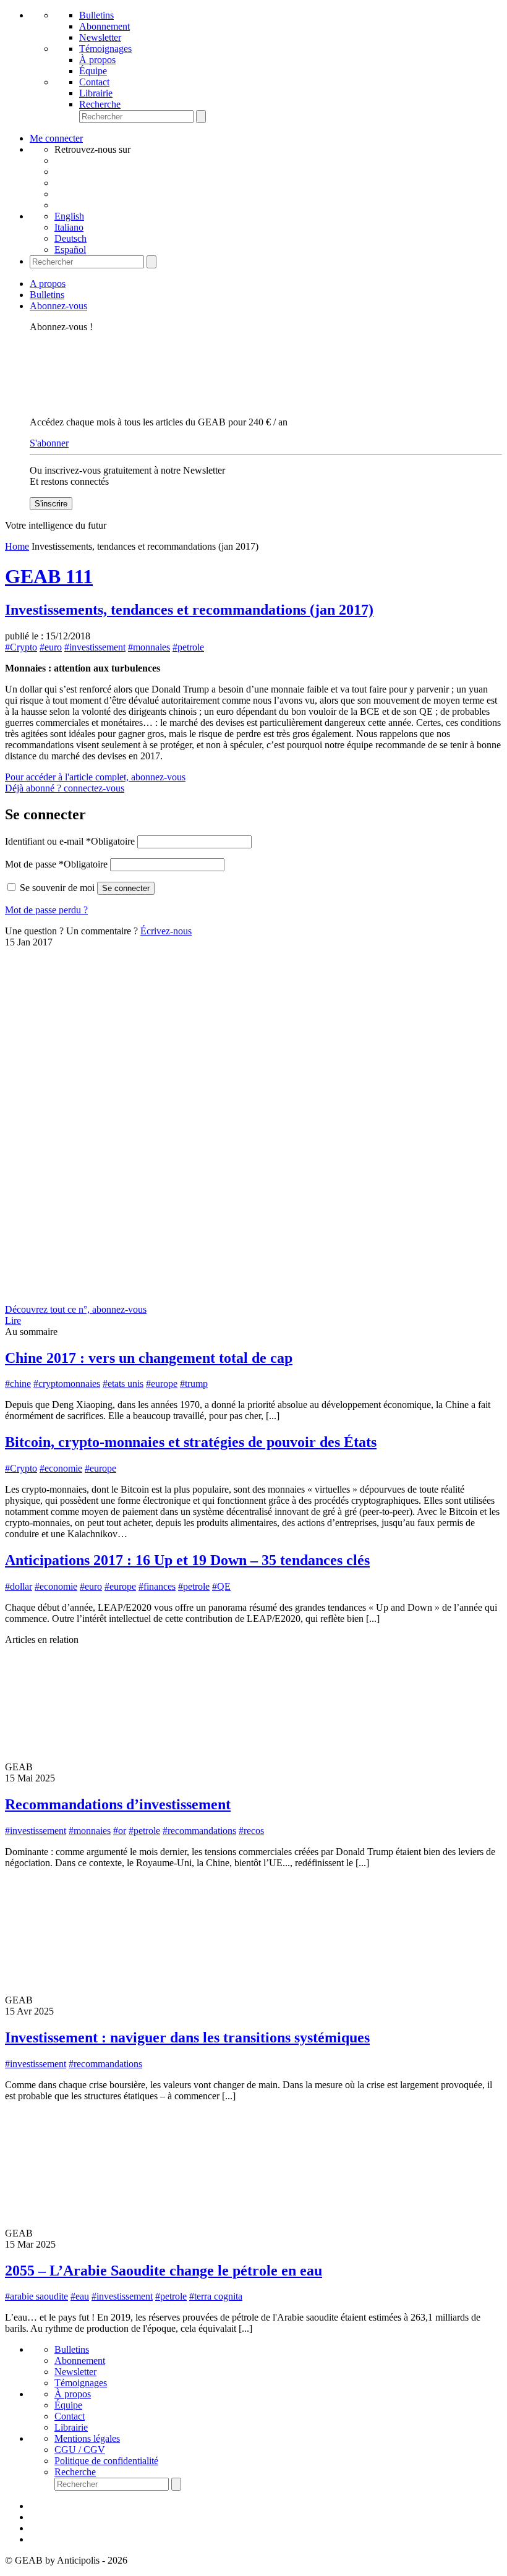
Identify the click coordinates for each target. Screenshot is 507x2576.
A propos (48, 284)
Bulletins (96, 15)
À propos (97, 60)
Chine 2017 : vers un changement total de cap (149, 1358)
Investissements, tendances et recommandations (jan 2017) (189, 610)
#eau (80, 2296)
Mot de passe (56, 864)
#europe (162, 1384)
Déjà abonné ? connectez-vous (65, 788)
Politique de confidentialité (106, 2461)
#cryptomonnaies (67, 1384)
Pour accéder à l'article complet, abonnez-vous (95, 777)
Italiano (69, 227)
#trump (194, 1384)
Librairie (96, 93)
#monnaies (149, 647)
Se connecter (126, 888)
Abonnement (104, 26)
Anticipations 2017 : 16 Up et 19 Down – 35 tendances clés (187, 1560)
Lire (13, 1320)
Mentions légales (87, 2438)
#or (120, 1831)
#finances (157, 1586)
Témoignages (105, 49)
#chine (18, 1384)
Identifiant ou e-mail (70, 841)
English (69, 216)
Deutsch (70, 238)
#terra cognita (216, 2296)
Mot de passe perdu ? (46, 910)
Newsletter (100, 37)
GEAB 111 (49, 576)
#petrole (188, 647)
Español (70, 249)
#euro (51, 647)
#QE (221, 1586)
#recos (251, 1831)
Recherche (100, 104)
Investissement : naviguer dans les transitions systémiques (187, 2037)
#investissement (95, 647)
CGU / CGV (80, 2450)
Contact (94, 82)
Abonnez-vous (58, 306)
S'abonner (49, 443)
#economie (61, 1468)
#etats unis (123, 1384)
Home (17, 546)
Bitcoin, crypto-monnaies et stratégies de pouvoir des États (191, 1442)
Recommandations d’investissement (118, 1804)
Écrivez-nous (166, 931)
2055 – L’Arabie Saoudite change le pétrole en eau (164, 2271)
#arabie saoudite (36, 2296)
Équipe (93, 71)
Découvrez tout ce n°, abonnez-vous (76, 1309)
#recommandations (199, 1831)
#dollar (19, 1586)
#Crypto (21, 647)
